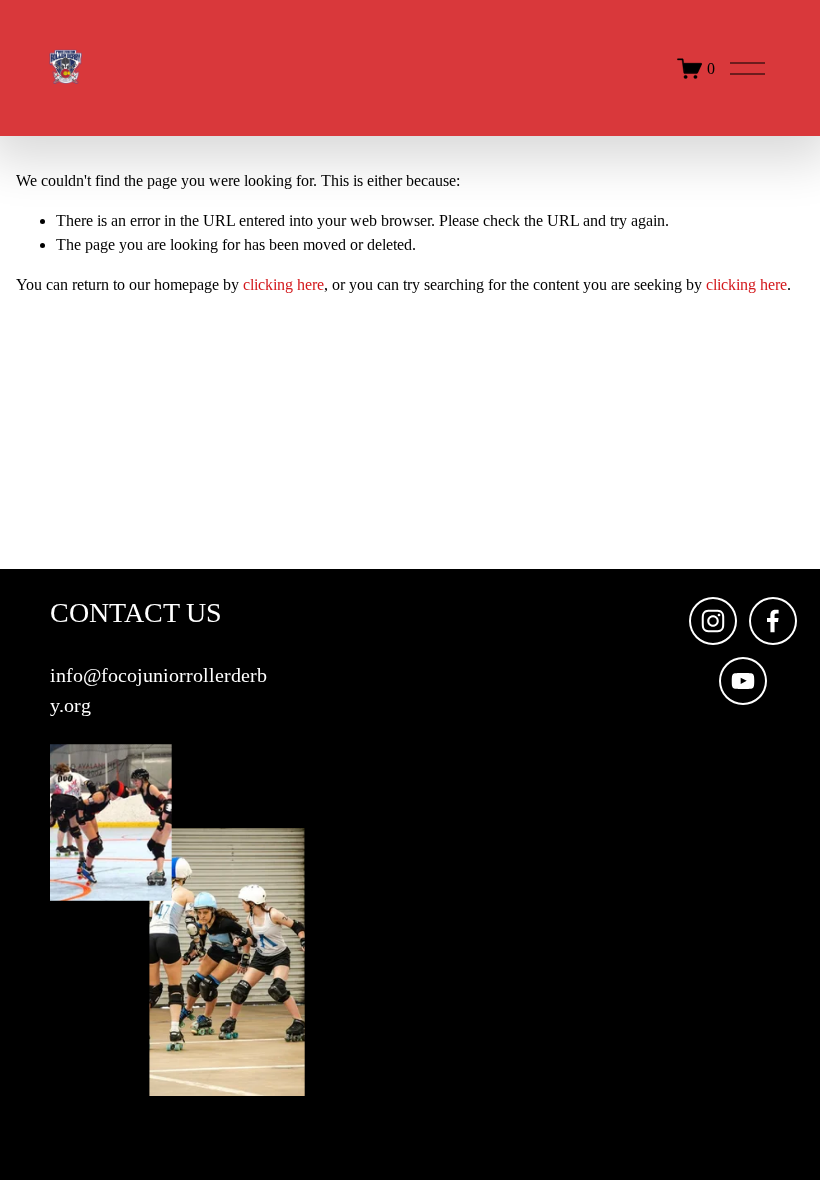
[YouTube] (743, 681)
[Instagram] (713, 621)
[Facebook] (773, 621)
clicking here (283, 284)
